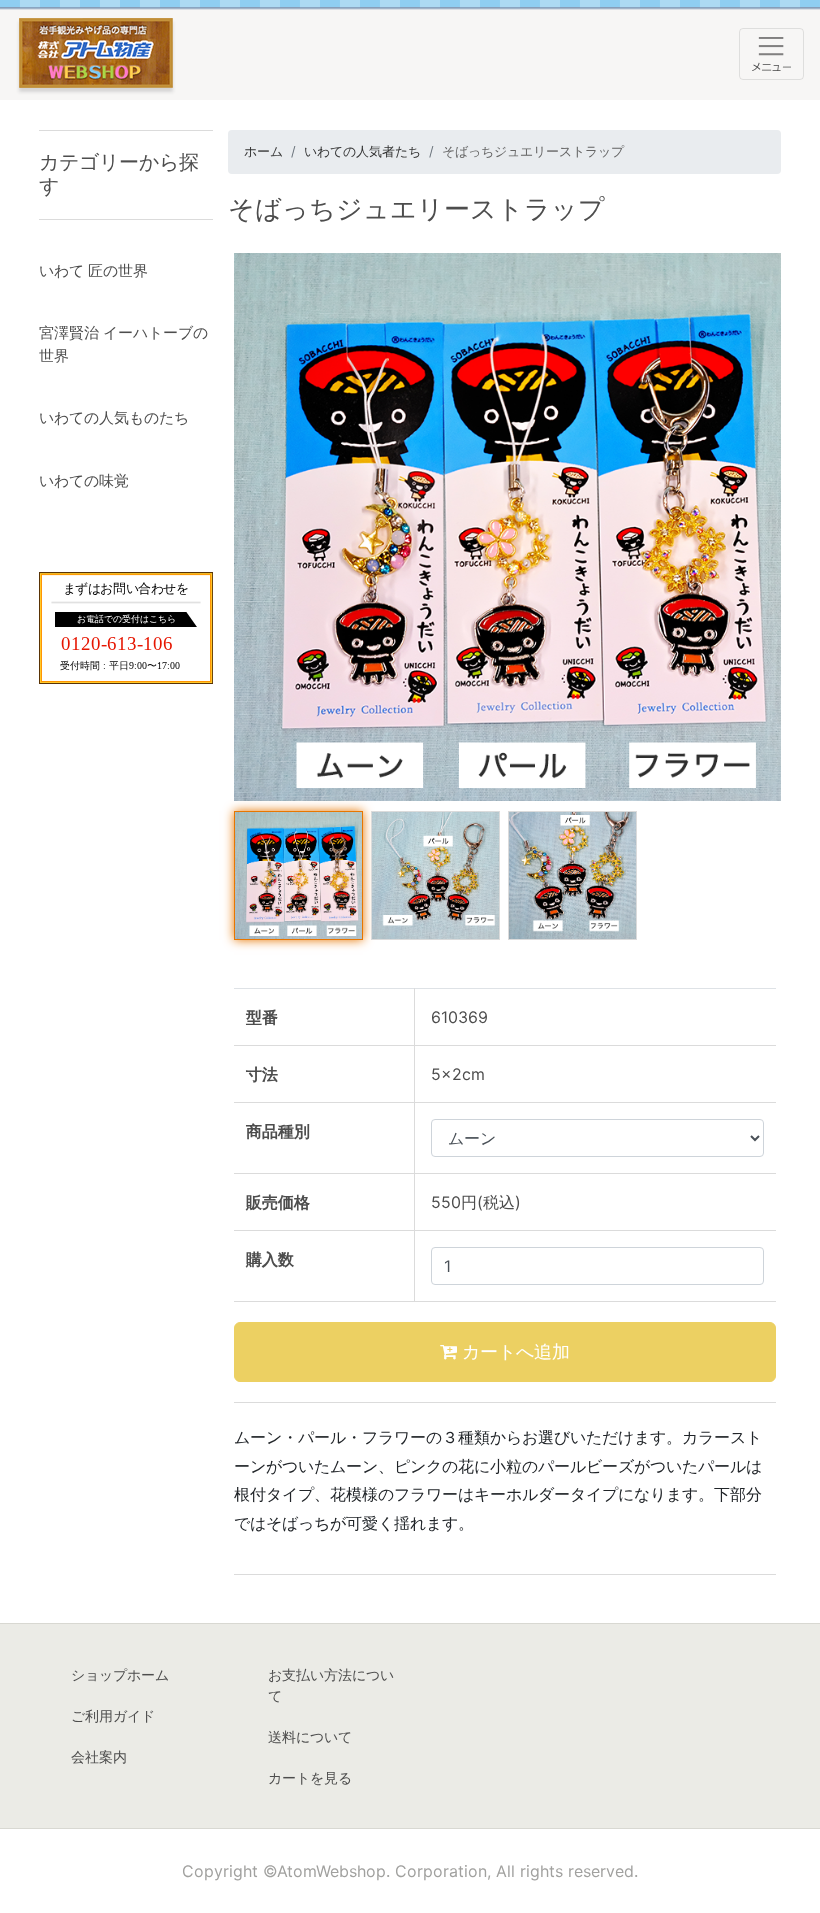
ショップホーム (120, 1674)
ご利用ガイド (113, 1715)
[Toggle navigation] (771, 54)
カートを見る (310, 1777)
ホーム (263, 151)
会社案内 (99, 1756)
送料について (310, 1736)
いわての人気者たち (362, 151)
